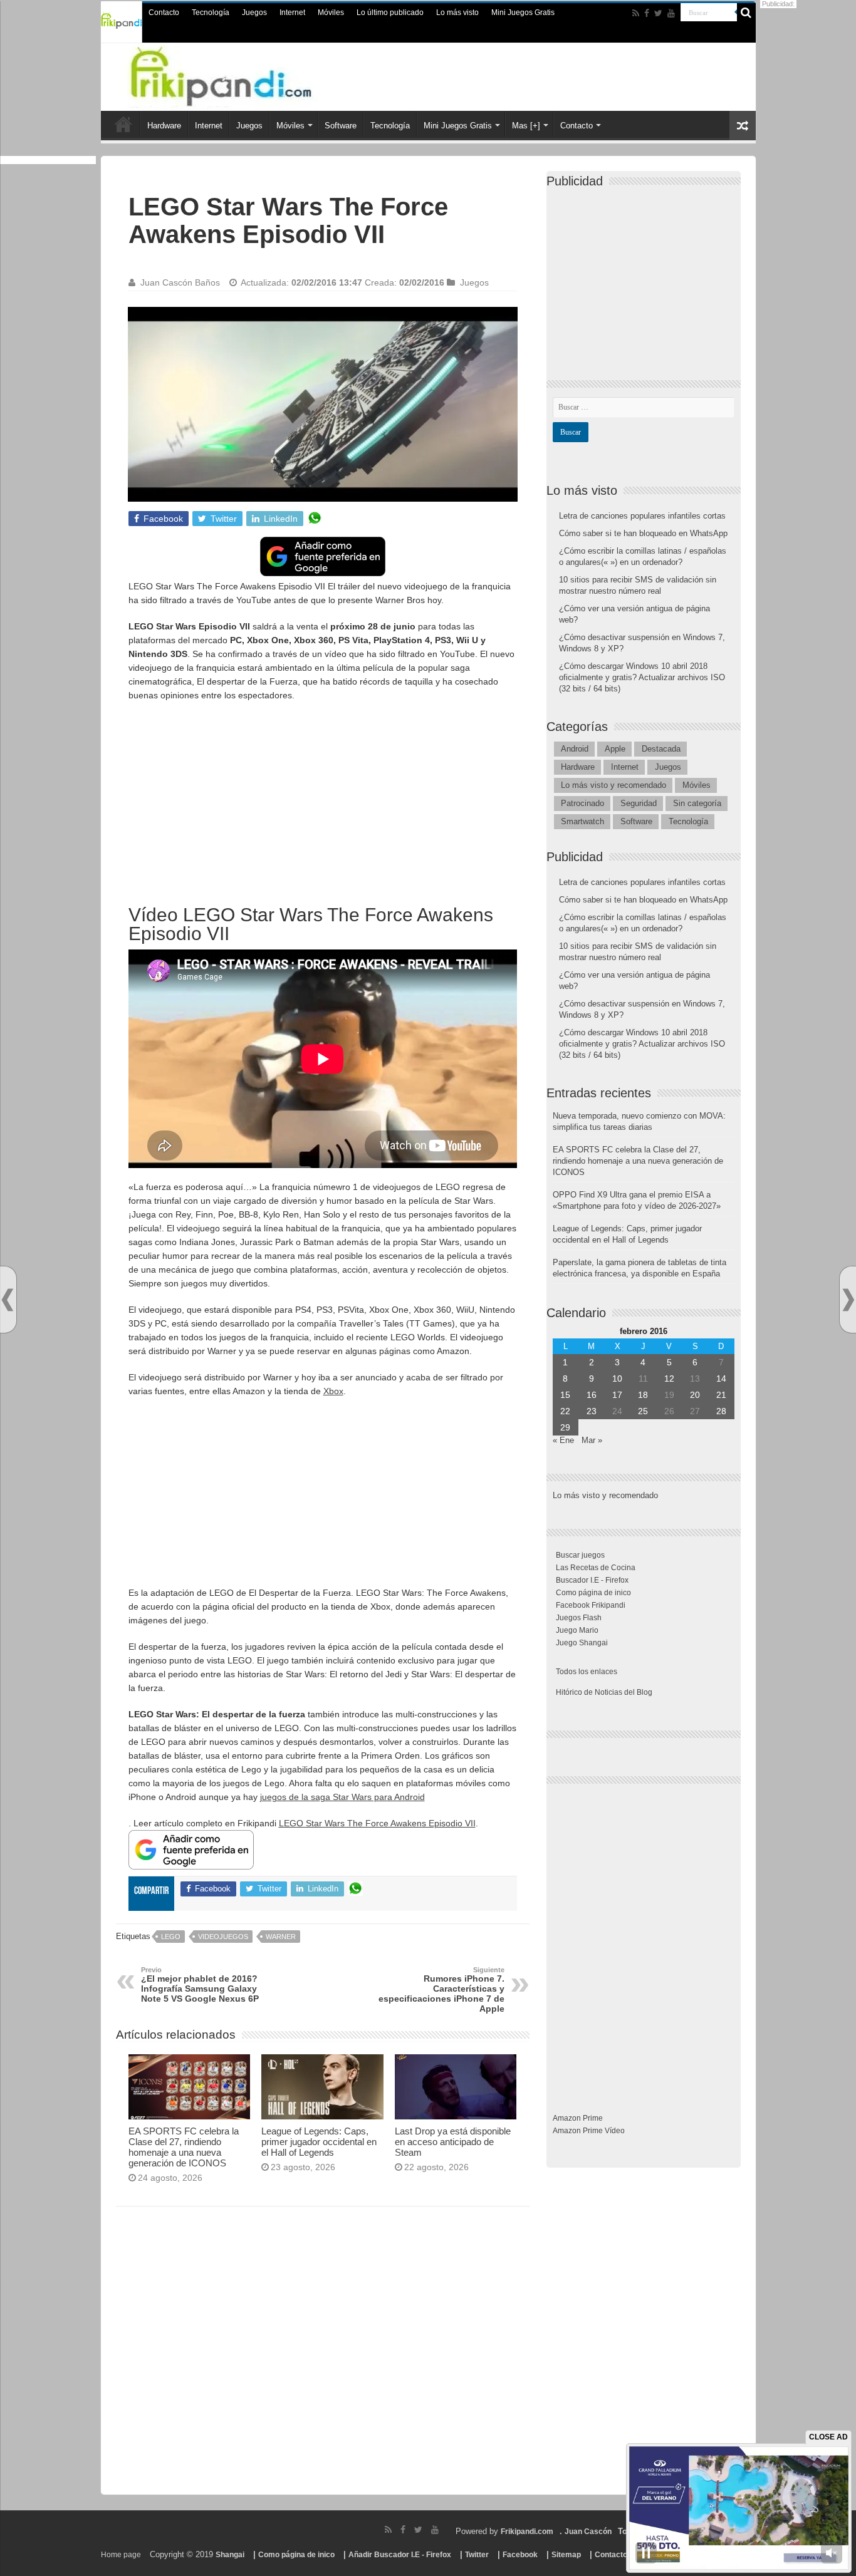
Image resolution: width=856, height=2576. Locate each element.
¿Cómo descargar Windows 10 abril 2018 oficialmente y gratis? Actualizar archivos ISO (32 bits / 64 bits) (642, 677)
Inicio (123, 124)
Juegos (254, 13)
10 (617, 1379)
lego (171, 1937)
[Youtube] (671, 13)
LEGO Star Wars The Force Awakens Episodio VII (377, 1823)
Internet (292, 13)
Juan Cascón (588, 2532)
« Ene (563, 1440)
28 (721, 1411)
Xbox (333, 1391)
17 (617, 1395)
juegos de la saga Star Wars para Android (342, 1797)
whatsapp (315, 519)
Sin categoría (697, 803)
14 (721, 1379)
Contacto (164, 13)
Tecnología (211, 13)
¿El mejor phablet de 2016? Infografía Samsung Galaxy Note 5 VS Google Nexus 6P (200, 1985)
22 (565, 1411)
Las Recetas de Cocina (596, 1568)
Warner (281, 1937)
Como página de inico (593, 1593)
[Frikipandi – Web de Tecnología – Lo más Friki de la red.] (246, 75)
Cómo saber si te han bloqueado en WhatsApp (643, 533)
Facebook (520, 2555)
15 (565, 1395)
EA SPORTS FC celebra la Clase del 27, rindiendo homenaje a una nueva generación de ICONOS (184, 2147)
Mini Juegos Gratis (523, 13)
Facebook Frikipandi (591, 1605)
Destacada (661, 749)
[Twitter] (658, 13)
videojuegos (223, 1937)
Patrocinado (582, 803)
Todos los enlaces (587, 1672)
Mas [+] (526, 126)
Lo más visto (457, 13)
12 (669, 1379)
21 (721, 1395)
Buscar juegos (580, 1555)
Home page (121, 2555)
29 (565, 1427)
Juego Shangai (582, 1643)
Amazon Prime (578, 2118)
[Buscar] (746, 13)
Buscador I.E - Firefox (592, 1580)
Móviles (331, 13)
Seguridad (639, 803)
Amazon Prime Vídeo (589, 2131)
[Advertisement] (323, 802)
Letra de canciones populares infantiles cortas (642, 516)
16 (592, 1395)
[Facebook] (647, 13)
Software (341, 126)
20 (695, 1395)
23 (592, 1411)
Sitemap (566, 2555)
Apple (615, 749)
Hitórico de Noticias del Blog (604, 1692)
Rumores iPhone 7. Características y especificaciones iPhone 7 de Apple (441, 1990)
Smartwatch (582, 821)
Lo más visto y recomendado (613, 785)
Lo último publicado (390, 13)
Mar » (592, 1440)
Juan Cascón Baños (180, 282)
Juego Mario (577, 1630)
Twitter (477, 2555)
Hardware (164, 126)
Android (575, 749)
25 (643, 1411)
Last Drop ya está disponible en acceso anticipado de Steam (453, 2142)
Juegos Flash (579, 1618)
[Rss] (636, 13)
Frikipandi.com (527, 2532)
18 (643, 1395)
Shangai (230, 2555)
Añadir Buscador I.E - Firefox (400, 2555)
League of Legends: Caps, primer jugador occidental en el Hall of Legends (319, 2142)
